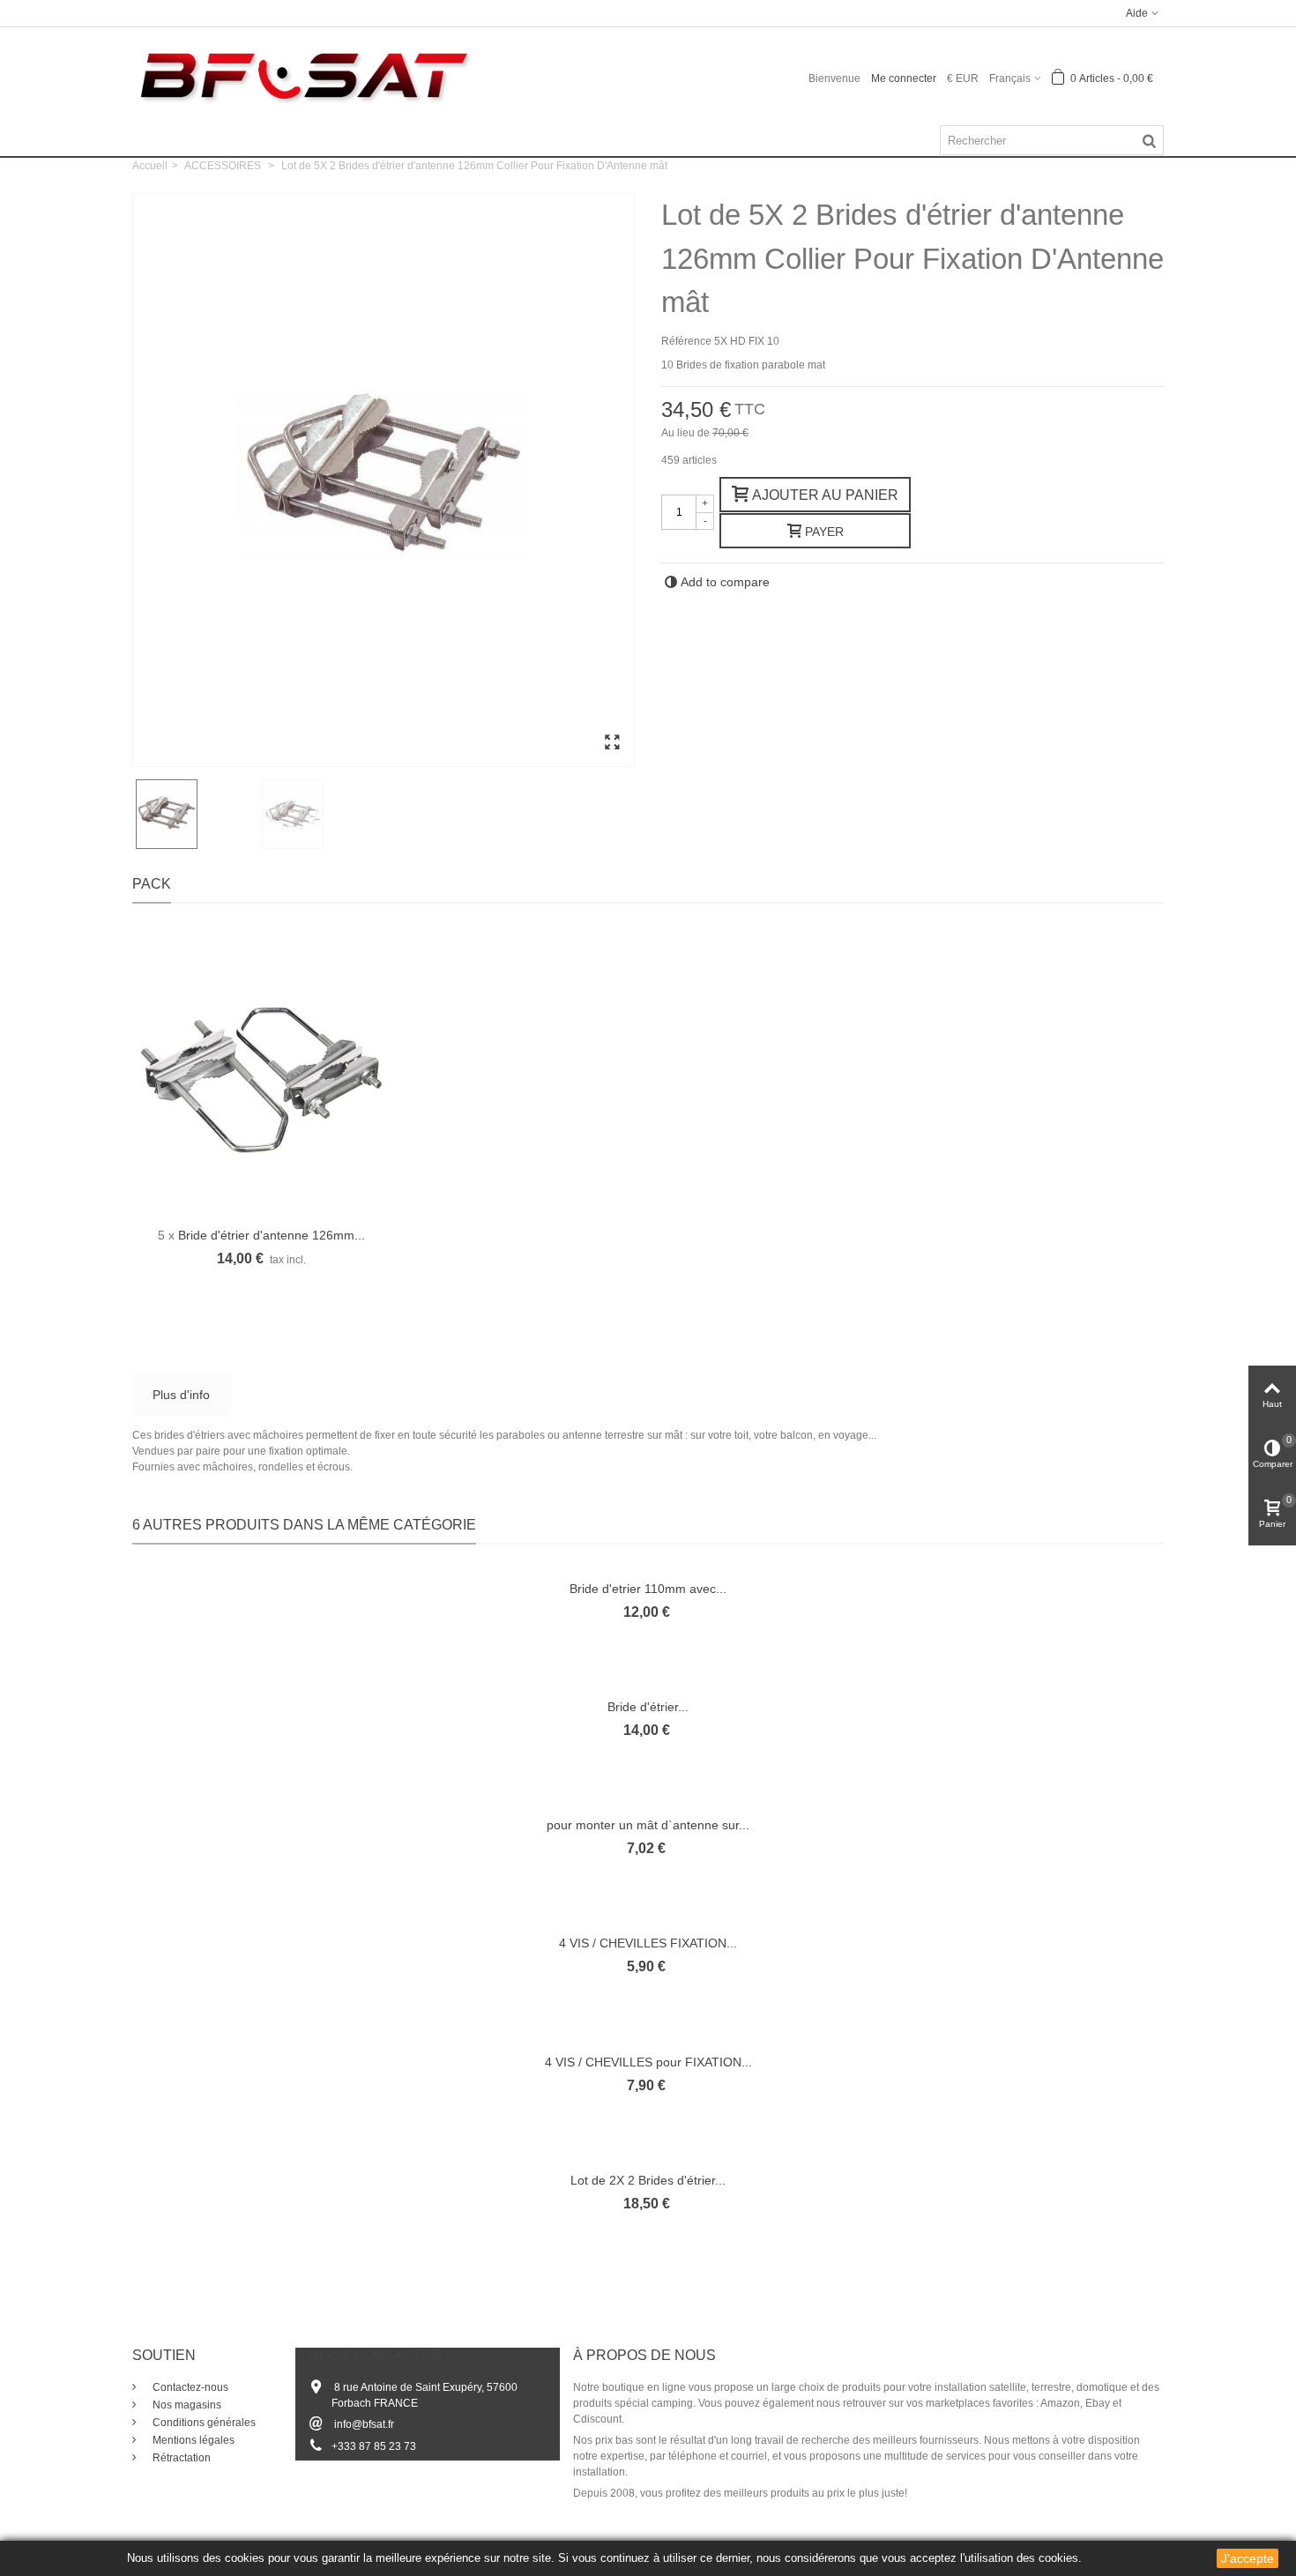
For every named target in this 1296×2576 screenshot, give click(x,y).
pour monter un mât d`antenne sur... (648, 1825)
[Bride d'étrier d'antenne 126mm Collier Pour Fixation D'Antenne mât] (261, 1080)
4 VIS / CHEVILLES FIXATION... (648, 1943)
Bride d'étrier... (648, 1707)
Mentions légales (192, 2440)
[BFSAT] (304, 75)
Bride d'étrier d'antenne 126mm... (272, 1235)
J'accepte (1248, 2558)
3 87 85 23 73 (383, 2446)
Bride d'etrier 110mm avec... (648, 1589)
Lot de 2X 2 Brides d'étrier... (648, 2180)
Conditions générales (203, 2423)
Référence (686, 341)
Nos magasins (186, 2405)
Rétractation (180, 2458)
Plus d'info (181, 1395)
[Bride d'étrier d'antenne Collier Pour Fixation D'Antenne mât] (612, 743)
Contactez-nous (189, 2387)
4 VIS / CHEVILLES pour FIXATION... (648, 2062)
